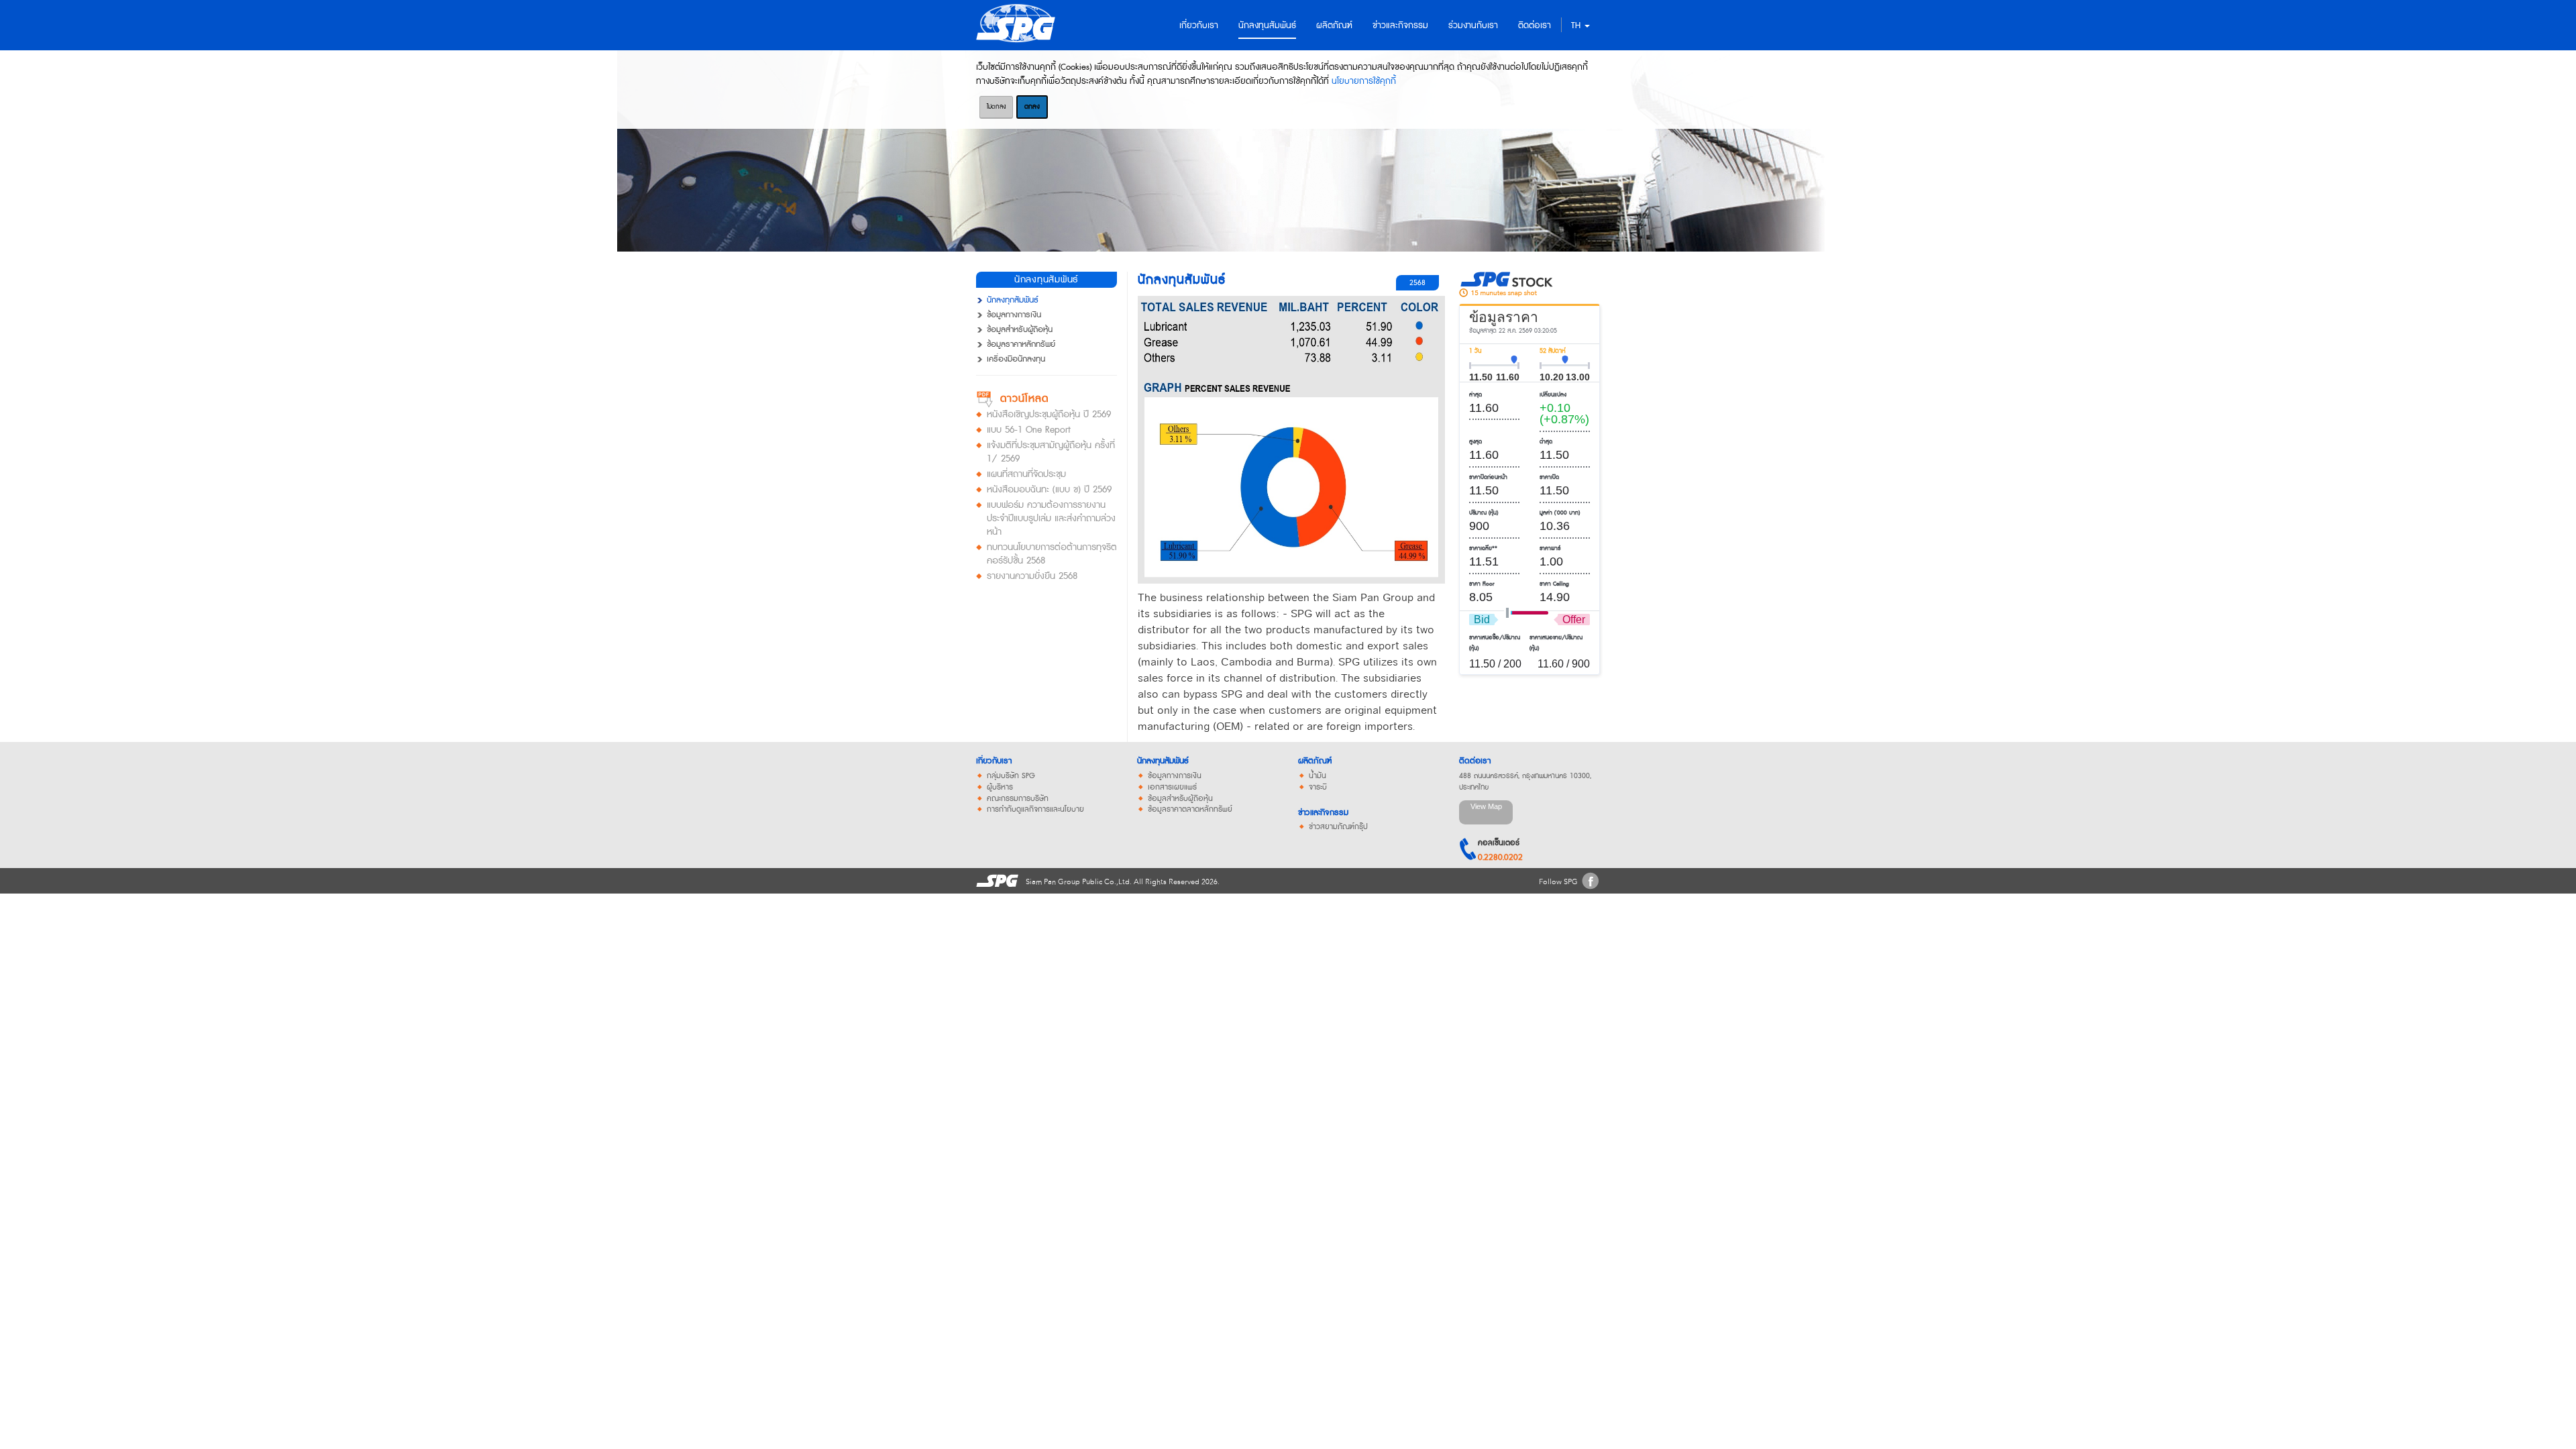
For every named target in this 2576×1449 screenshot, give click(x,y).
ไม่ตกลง (996, 107)
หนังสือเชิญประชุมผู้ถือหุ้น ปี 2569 (1049, 415)
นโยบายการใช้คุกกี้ (1364, 81)
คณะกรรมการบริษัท (1018, 799)
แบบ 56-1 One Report (1029, 430)
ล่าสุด (1475, 395)
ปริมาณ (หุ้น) (1484, 513)
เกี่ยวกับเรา (994, 761)
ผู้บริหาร (1000, 788)
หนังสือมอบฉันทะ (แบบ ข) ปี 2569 (1049, 490)
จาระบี (1318, 788)
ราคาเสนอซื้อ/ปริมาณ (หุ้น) (1495, 643)
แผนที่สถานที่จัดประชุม (1026, 474)
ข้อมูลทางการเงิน (1014, 315)
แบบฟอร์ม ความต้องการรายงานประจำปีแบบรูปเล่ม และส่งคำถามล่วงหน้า (1051, 519)
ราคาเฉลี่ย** (1483, 548)
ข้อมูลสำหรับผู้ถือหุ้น (1020, 330)
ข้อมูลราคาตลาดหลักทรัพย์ (1190, 810)
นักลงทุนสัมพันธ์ (1163, 761)
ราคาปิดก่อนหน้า (1488, 477)
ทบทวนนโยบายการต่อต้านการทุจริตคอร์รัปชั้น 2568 (1052, 554)
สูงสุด (1475, 442)
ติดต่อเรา (1475, 761)
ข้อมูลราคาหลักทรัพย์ (1021, 345)
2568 (1417, 283)
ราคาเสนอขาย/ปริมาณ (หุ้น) (1556, 643)
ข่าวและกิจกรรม (1323, 813)
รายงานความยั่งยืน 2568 (1032, 576)
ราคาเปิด (1549, 477)
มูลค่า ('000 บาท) (1560, 513)
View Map (1486, 806)
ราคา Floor (1482, 584)
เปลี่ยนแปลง (1553, 395)
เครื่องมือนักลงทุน (1016, 360)
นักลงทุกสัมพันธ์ (1013, 301)
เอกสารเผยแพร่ (1172, 788)
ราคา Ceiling (1554, 584)
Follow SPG (1558, 882)
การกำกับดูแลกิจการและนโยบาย (1035, 810)
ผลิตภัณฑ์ (1315, 761)
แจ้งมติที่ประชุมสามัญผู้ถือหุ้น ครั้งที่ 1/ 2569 (1051, 452)
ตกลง (1032, 107)
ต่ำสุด (1546, 442)
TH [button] (1577, 25)
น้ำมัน (1318, 776)
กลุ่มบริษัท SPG (1011, 776)
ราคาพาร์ (1550, 548)
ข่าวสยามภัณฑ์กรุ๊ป (1338, 827)
